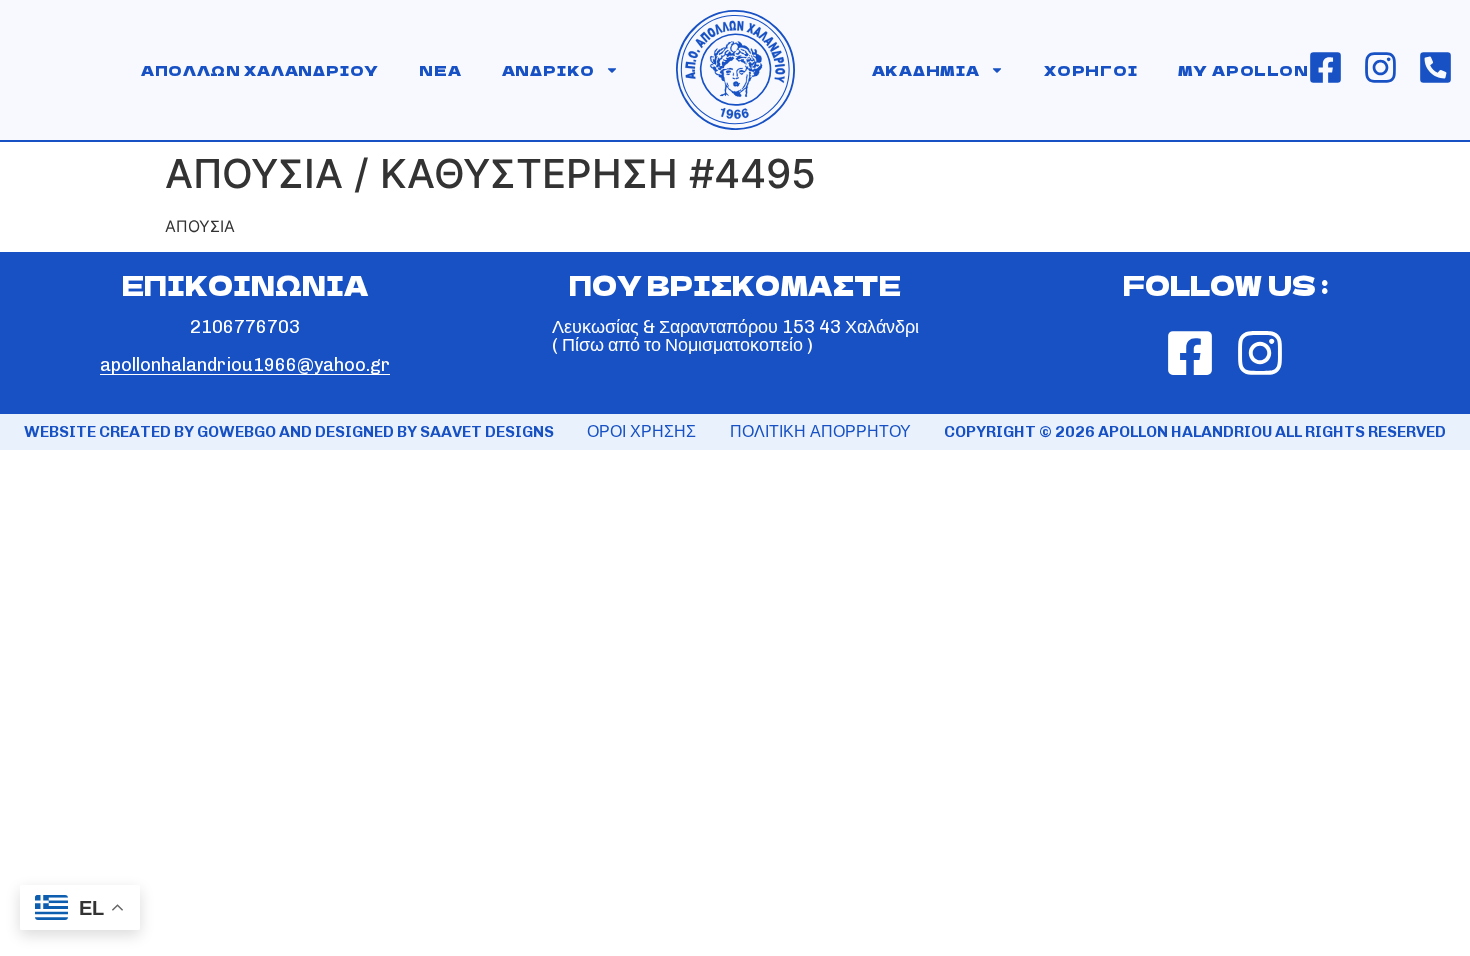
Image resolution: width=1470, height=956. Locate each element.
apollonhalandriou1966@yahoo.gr (245, 365)
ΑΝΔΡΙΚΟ (549, 70)
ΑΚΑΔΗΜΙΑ (926, 70)
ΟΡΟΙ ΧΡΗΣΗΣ (641, 431)
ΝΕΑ (440, 70)
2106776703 (245, 327)
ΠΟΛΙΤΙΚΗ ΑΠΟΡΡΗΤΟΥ (820, 431)
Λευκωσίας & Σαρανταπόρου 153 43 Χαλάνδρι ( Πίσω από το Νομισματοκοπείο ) (735, 336)
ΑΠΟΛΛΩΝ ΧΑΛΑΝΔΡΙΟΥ (260, 70)
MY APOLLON (1243, 70)
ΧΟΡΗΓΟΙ (1091, 70)
